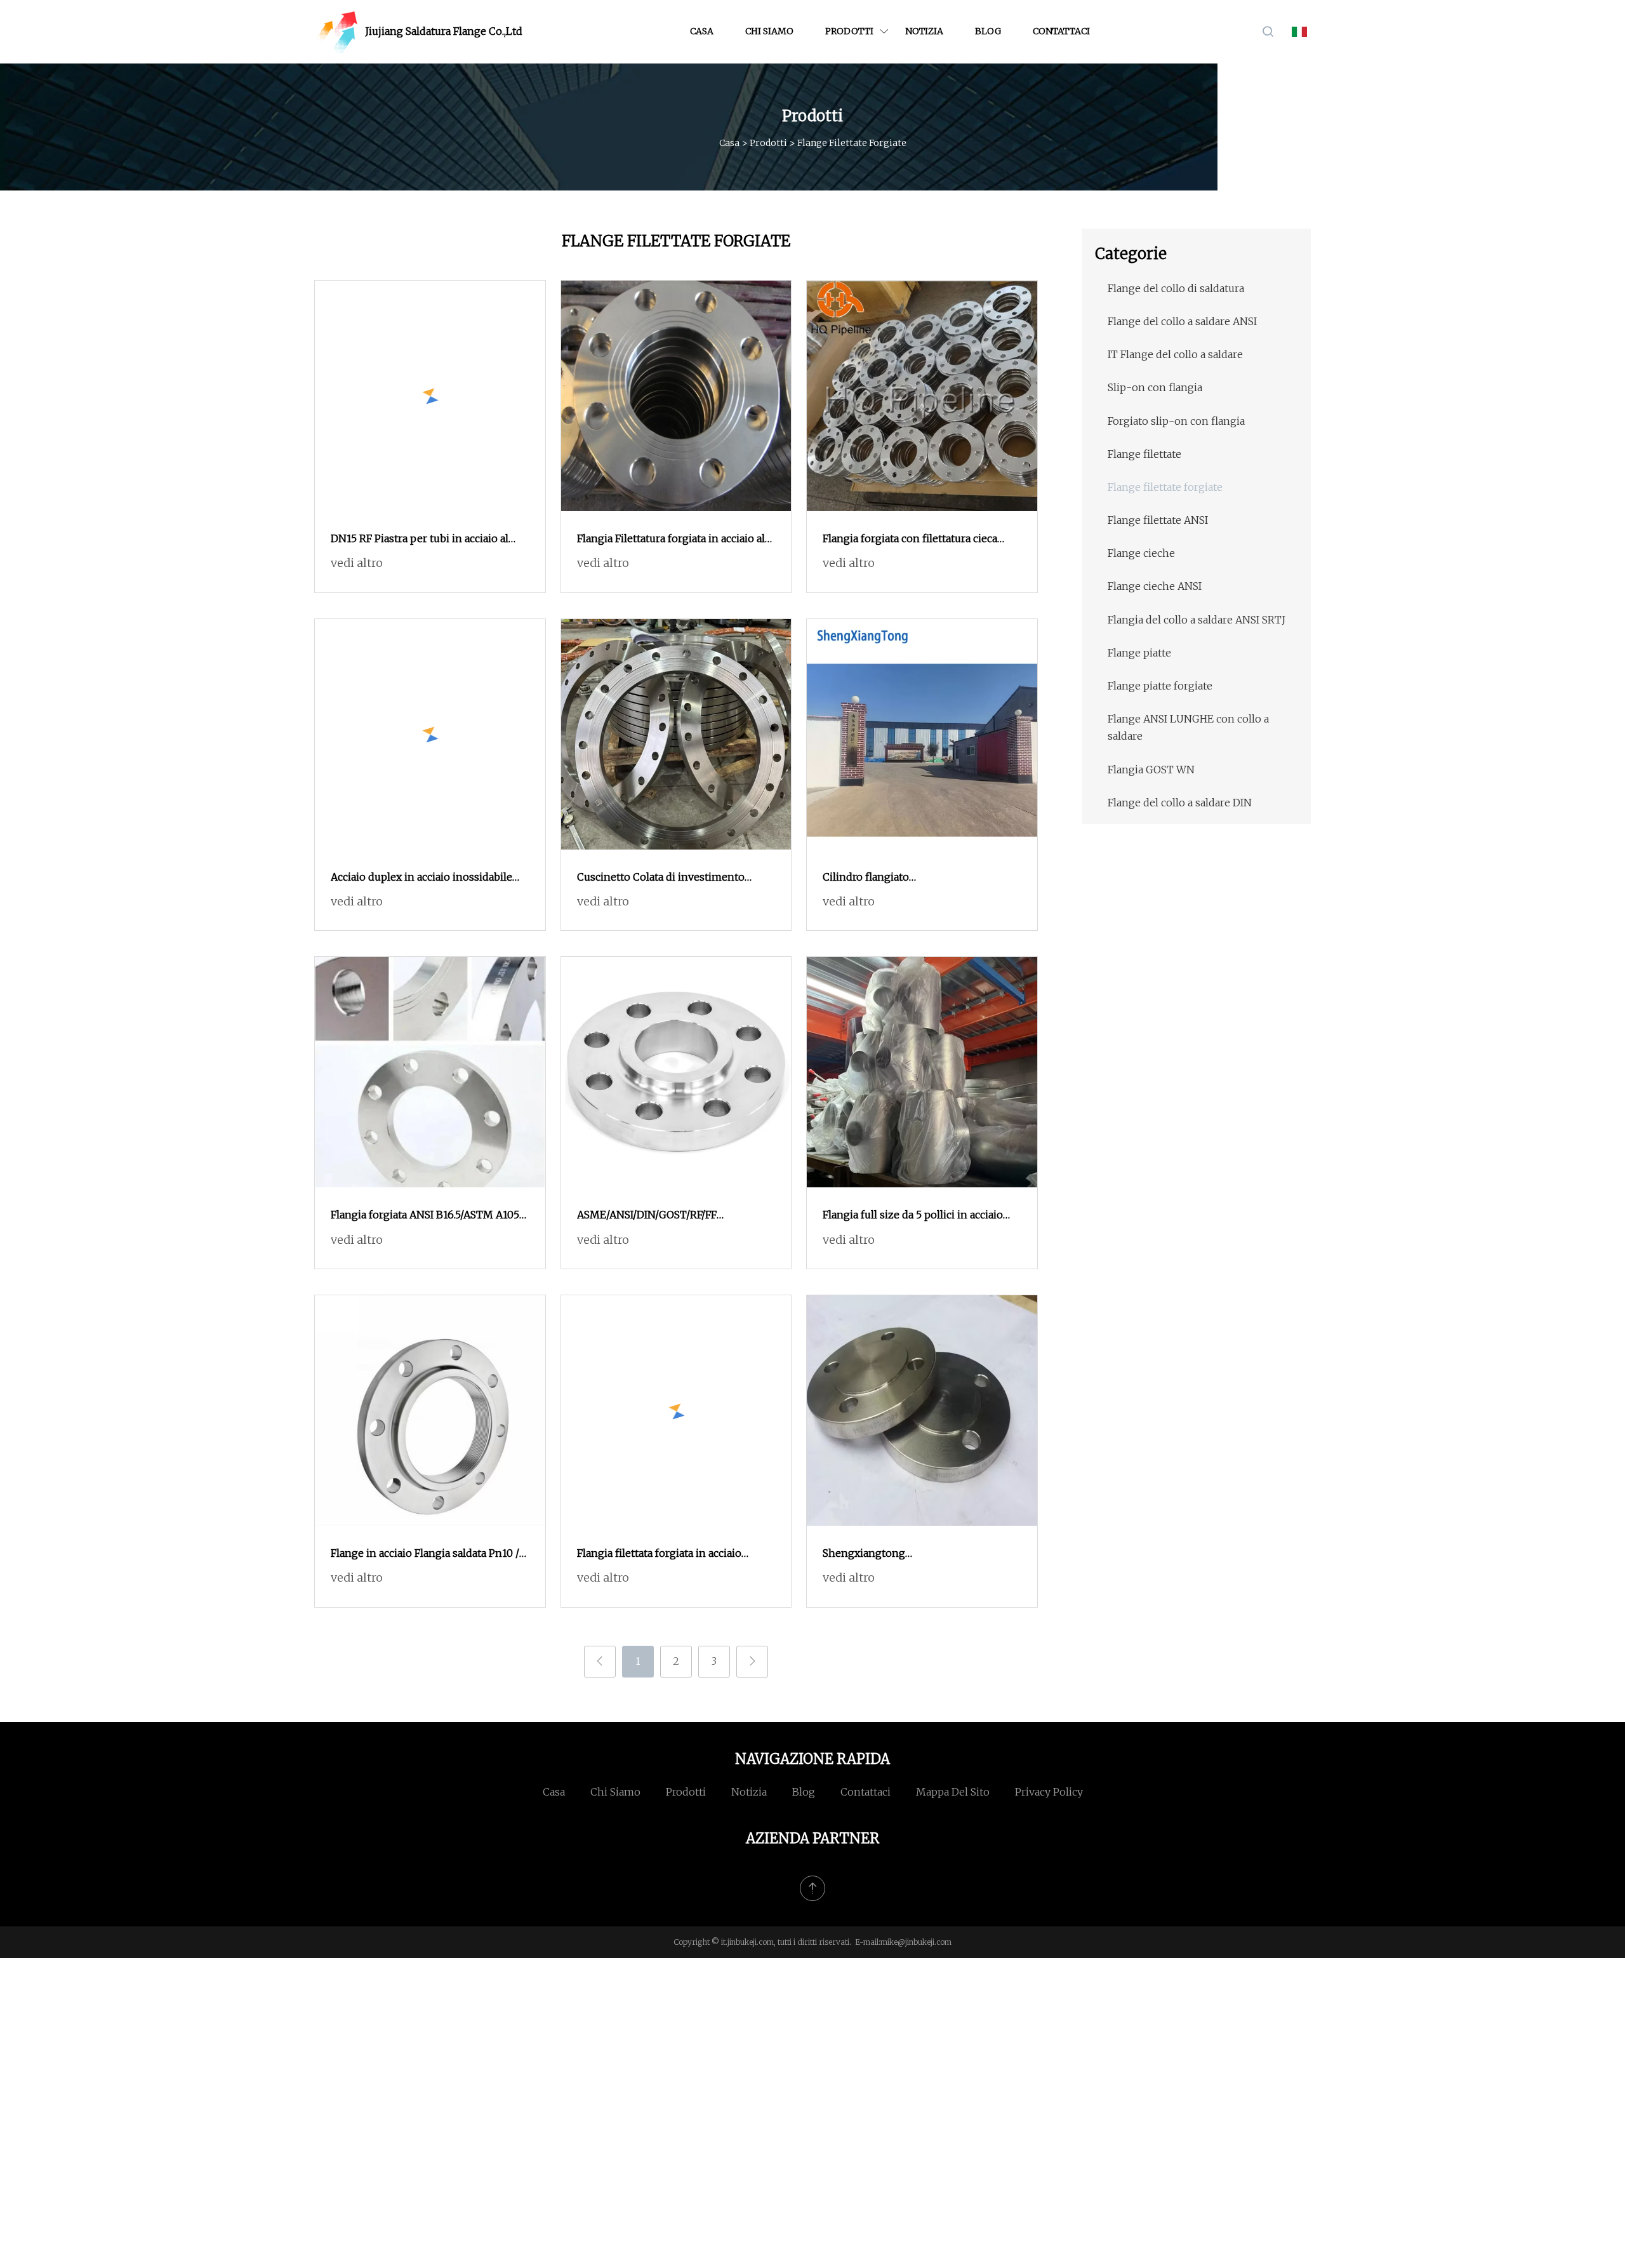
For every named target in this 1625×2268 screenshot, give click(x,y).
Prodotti (849, 31)
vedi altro (357, 563)
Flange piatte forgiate (1160, 686)
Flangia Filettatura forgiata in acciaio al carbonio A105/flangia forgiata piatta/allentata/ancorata (671, 540)
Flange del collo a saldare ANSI (1182, 321)
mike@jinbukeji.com (916, 1942)
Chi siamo (769, 31)
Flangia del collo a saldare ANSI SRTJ (1197, 620)
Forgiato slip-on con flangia (1176, 421)
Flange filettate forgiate (1165, 487)
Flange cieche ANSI (1155, 586)
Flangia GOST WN (1151, 770)
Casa (702, 31)
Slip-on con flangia (1155, 387)
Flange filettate (1144, 454)
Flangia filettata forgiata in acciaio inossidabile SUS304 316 (659, 1554)
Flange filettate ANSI (1158, 520)
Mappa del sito (953, 1792)
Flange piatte (1139, 653)
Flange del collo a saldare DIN (1180, 803)
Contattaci (1061, 31)
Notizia (924, 31)
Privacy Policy (1049, 1792)
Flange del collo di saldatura (1176, 288)
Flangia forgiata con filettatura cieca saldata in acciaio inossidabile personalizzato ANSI (910, 540)
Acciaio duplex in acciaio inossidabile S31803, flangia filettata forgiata (421, 878)
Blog (988, 31)
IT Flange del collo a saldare (1175, 354)
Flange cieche (1141, 553)
